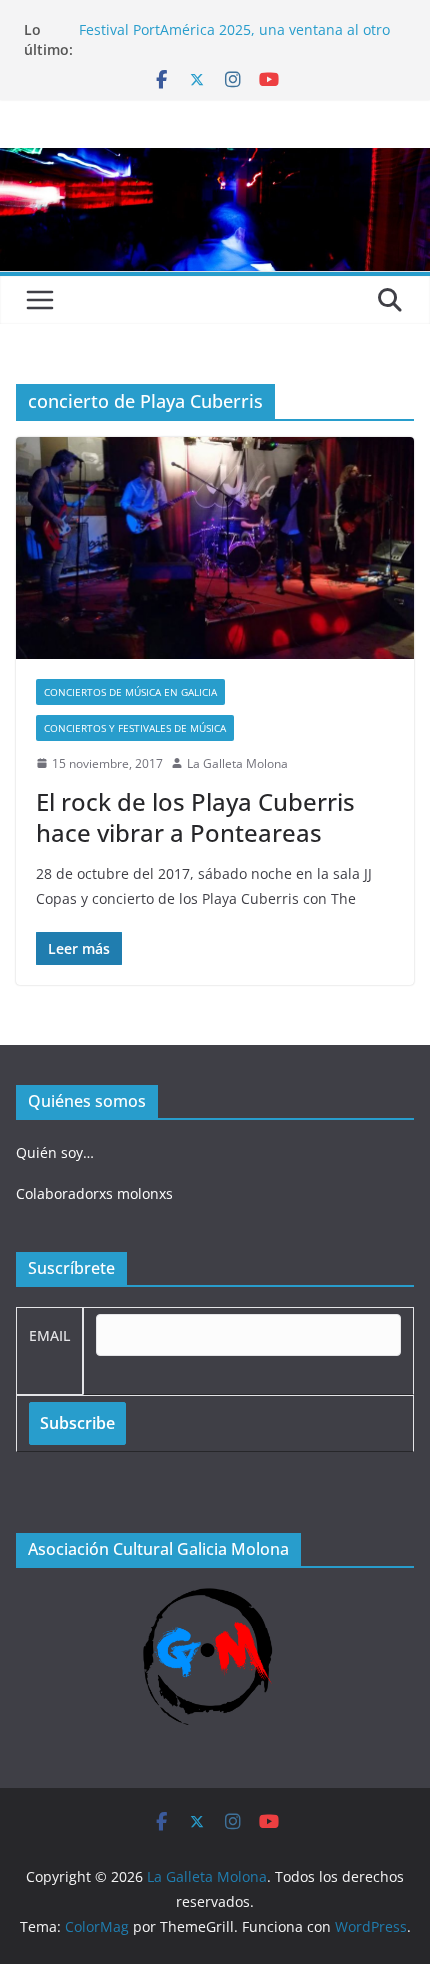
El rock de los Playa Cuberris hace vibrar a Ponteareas (195, 817)
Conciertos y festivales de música (135, 728)
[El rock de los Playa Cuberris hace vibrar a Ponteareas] (215, 547)
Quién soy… (55, 1152)
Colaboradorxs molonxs (94, 1193)
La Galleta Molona (237, 763)
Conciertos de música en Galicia (130, 692)
